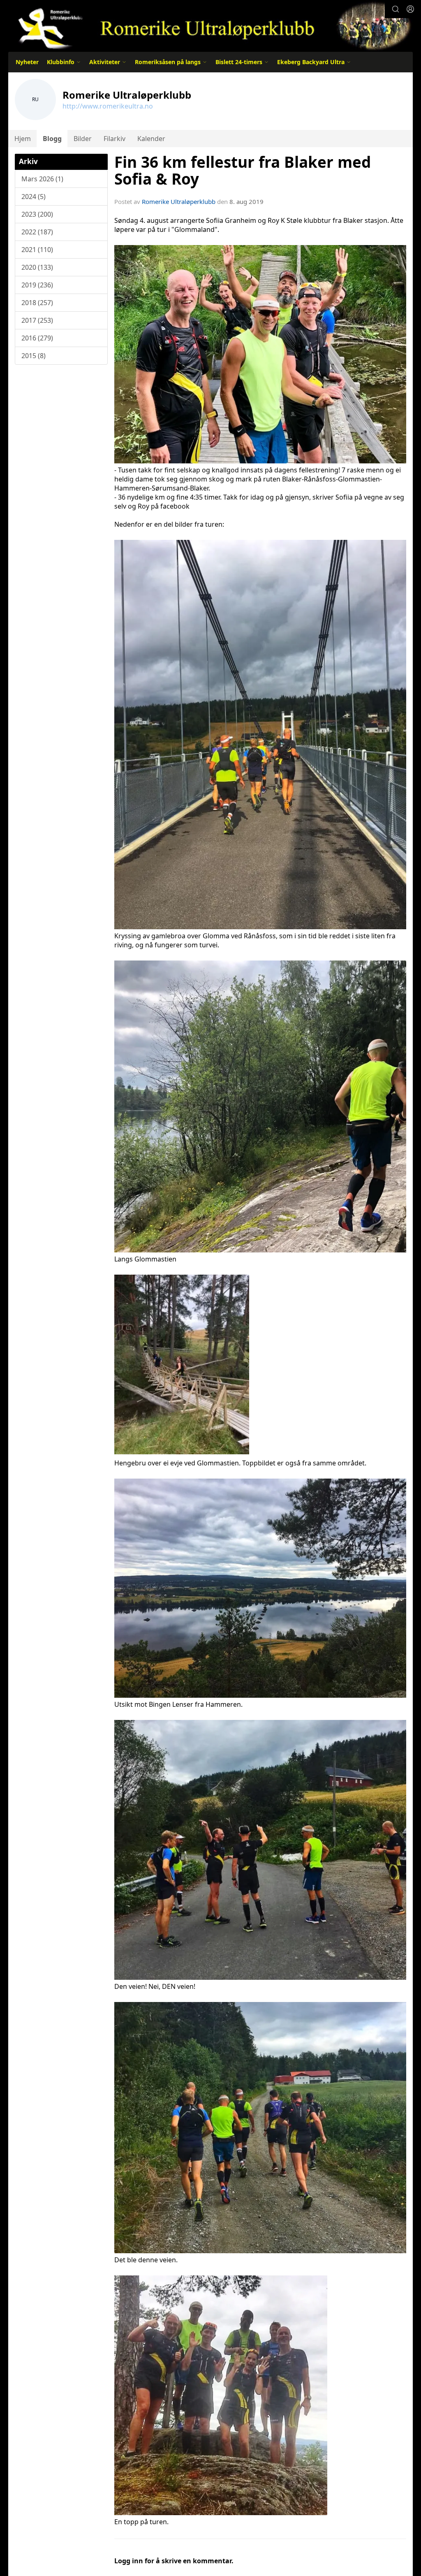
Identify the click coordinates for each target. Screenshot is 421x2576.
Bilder (83, 139)
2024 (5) (34, 197)
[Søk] (396, 9)
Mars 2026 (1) (42, 179)
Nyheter (27, 62)
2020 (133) (37, 267)
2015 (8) (34, 356)
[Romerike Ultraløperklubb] (210, 26)
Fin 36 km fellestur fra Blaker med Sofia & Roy (243, 170)
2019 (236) (37, 285)
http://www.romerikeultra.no (108, 106)
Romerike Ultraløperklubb (179, 201)
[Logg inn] (410, 9)
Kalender (151, 139)
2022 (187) (37, 232)
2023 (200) (37, 214)
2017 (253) (37, 320)
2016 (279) (37, 338)
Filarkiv (115, 139)
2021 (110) (37, 250)
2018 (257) (37, 303)
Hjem (23, 139)
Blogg (52, 139)
